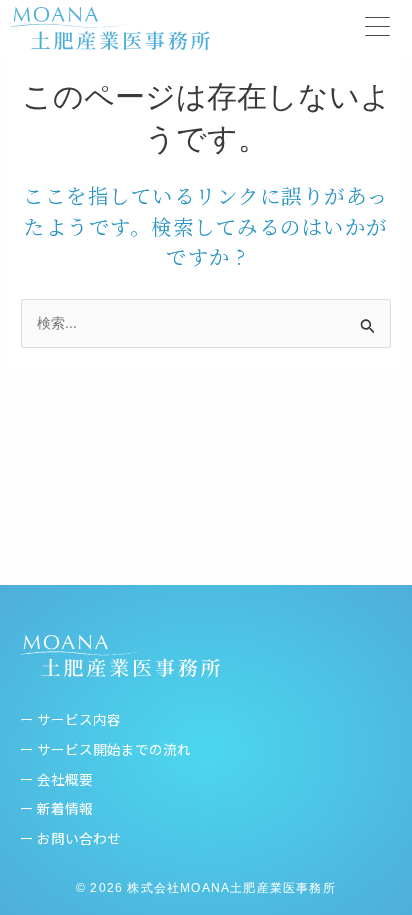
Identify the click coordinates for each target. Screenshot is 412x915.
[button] (378, 28)
